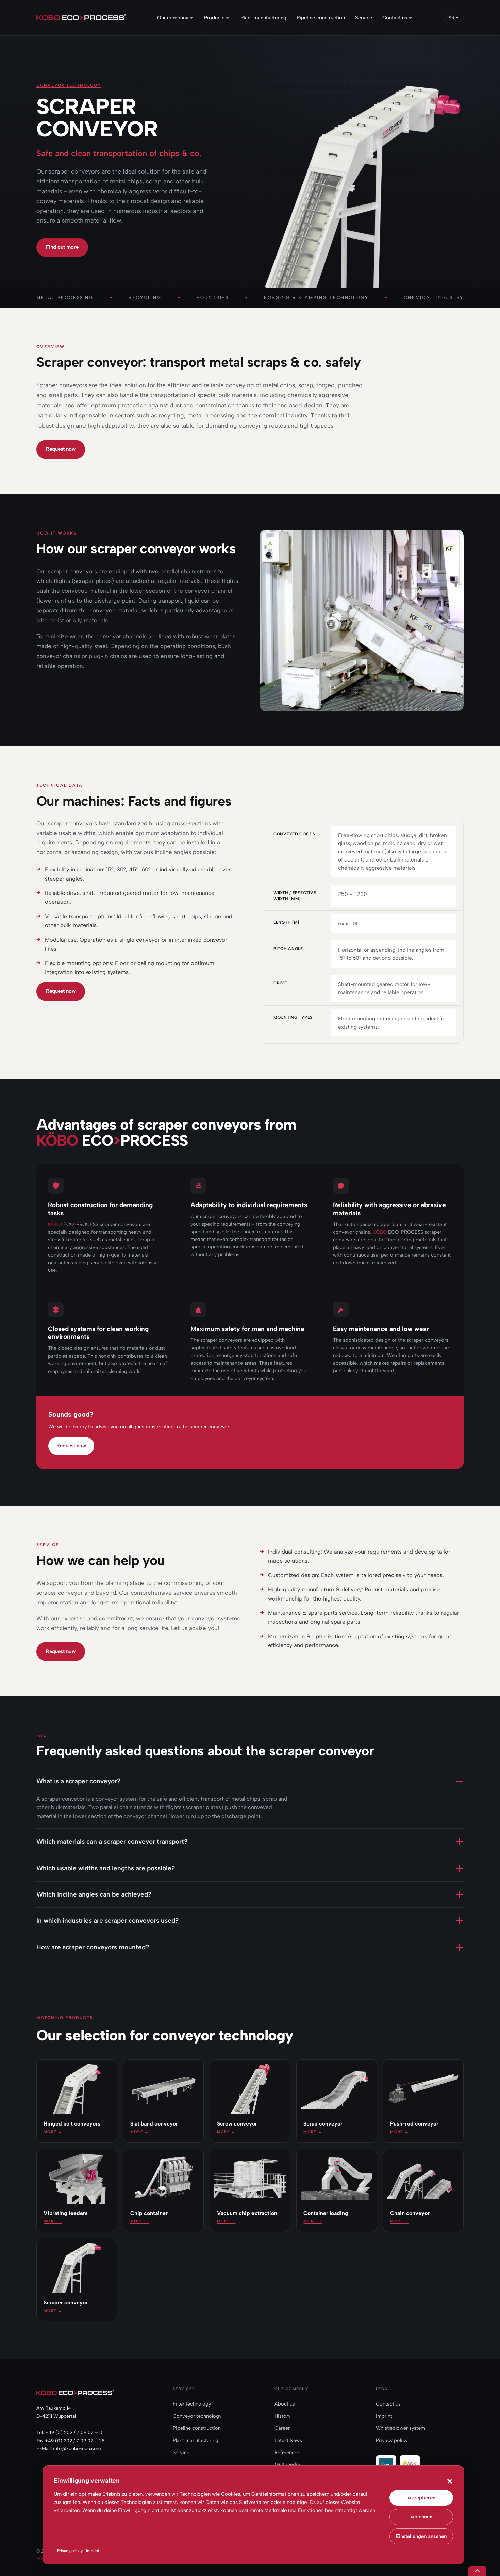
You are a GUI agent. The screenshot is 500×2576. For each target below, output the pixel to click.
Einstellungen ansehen (421, 2536)
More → (53, 2132)
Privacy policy (70, 2551)
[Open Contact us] (410, 18)
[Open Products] (228, 18)
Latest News (288, 2440)
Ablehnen (421, 2517)
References (287, 2452)
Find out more (62, 247)
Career (282, 2428)
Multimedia (287, 2464)
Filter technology (192, 2404)
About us (285, 2404)
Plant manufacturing (196, 2440)
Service (181, 2452)
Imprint (93, 2551)
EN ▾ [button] (454, 18)
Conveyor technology (69, 85)
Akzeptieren (421, 2498)
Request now (61, 449)
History (282, 2416)
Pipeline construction (197, 2428)
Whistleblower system (401, 2428)
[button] (450, 2481)
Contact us (388, 2404)
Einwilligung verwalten (477, 2571)
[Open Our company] (192, 18)
